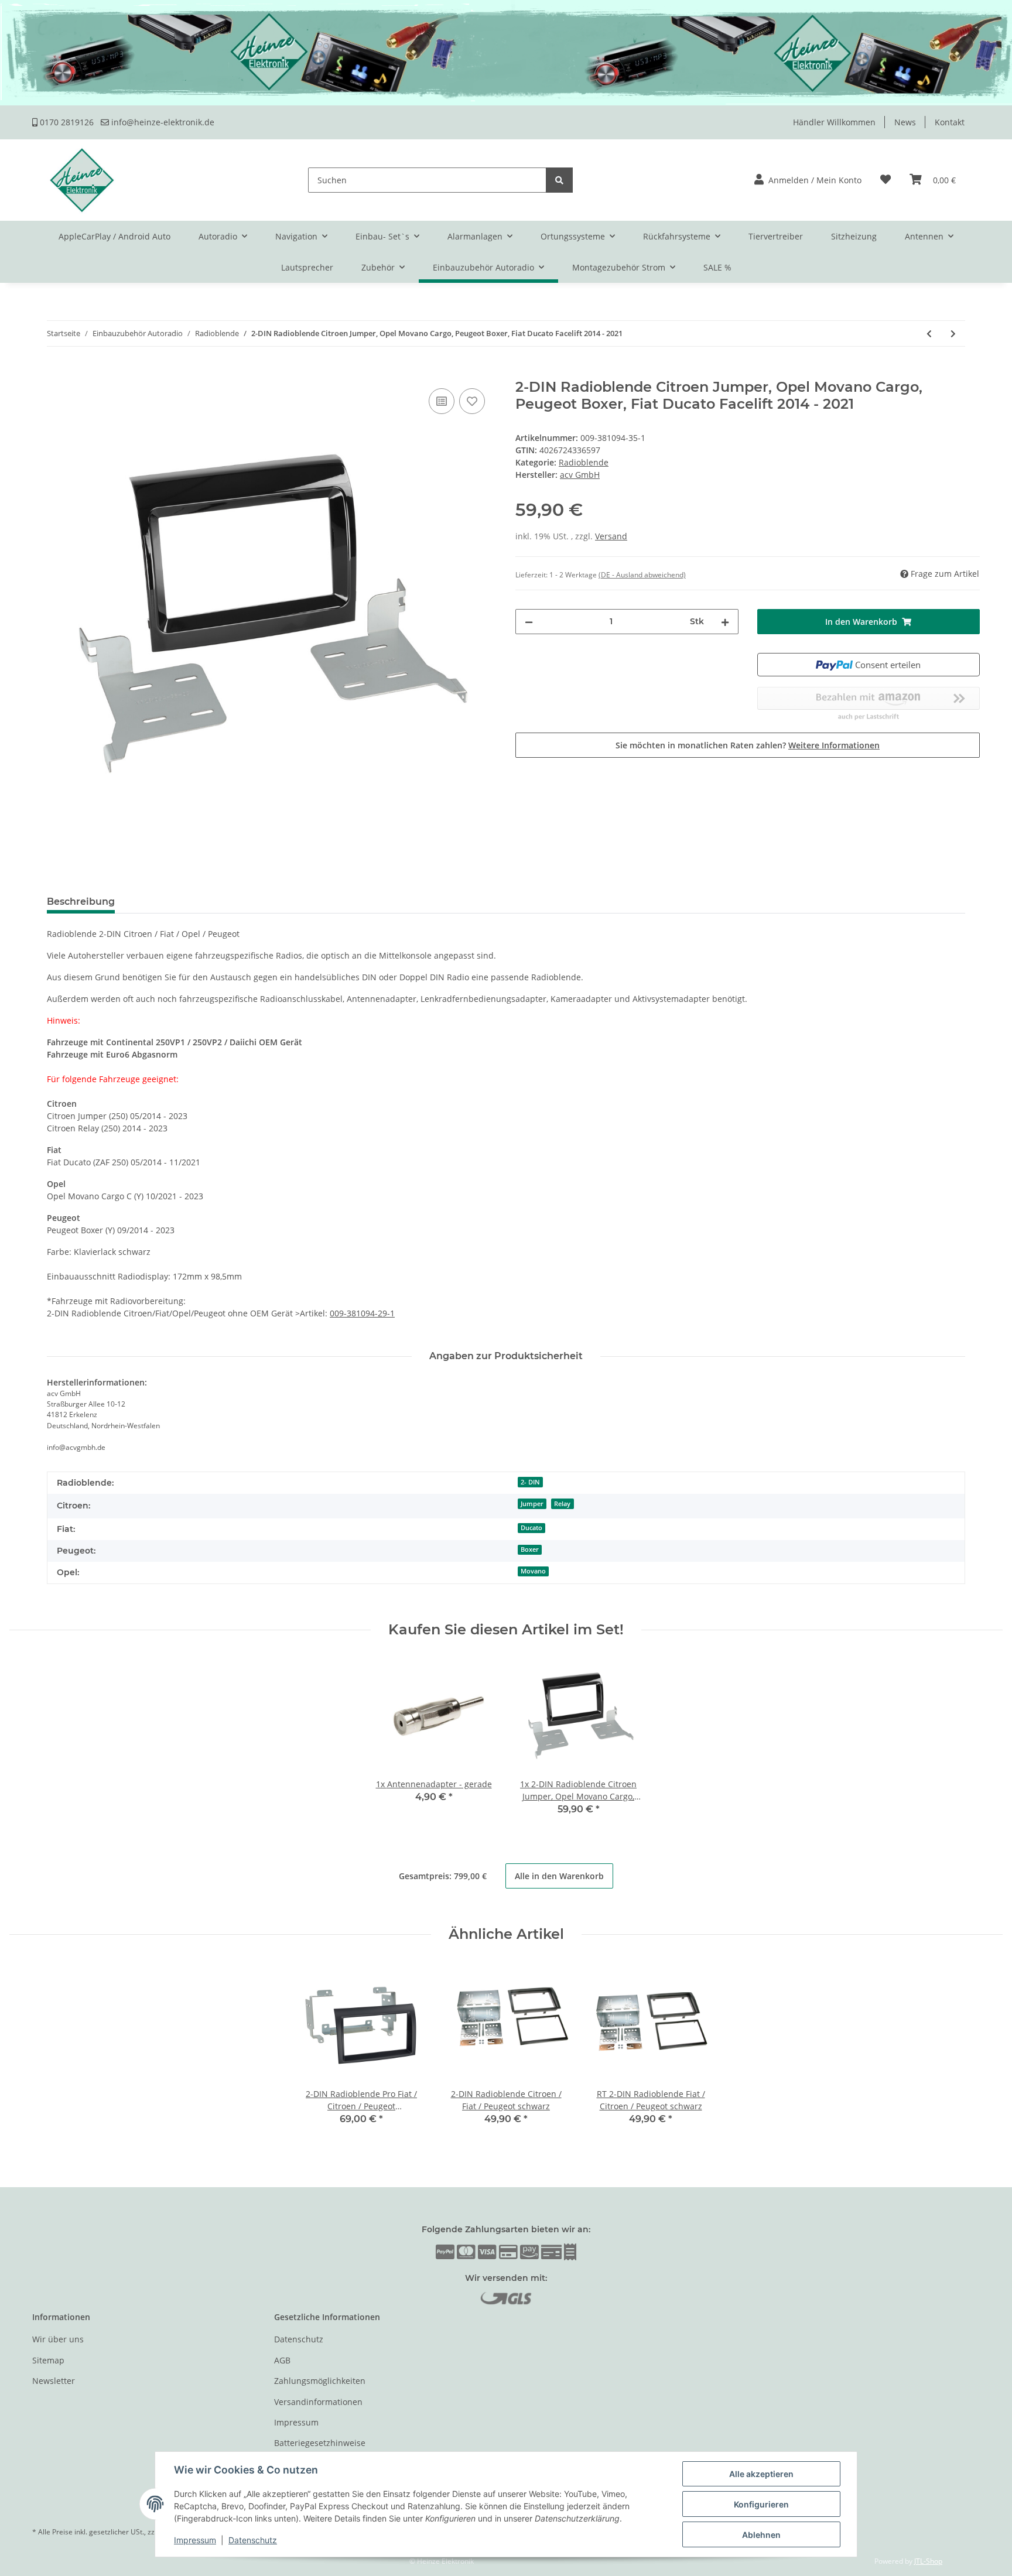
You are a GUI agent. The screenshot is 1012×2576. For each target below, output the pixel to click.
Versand (611, 536)
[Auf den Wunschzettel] (472, 401)
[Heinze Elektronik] (82, 180)
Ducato (531, 1528)
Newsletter (54, 2381)
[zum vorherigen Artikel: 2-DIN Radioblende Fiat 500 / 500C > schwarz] (929, 333)
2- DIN (530, 1482)
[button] (808, 180)
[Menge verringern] (529, 622)
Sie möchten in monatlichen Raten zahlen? (748, 745)
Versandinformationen (318, 2402)
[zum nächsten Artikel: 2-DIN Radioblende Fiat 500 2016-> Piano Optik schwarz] (953, 333)
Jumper (532, 1504)
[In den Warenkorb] (42, 372)
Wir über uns (58, 2339)
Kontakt (950, 122)
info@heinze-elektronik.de (162, 122)
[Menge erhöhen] (725, 622)
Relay (562, 1504)
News (905, 122)
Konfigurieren (761, 2504)
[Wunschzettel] (885, 180)
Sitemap (48, 2360)
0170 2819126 (66, 122)
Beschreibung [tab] (81, 902)
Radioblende (584, 462)
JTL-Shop (928, 2561)
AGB (282, 2360)
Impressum (296, 2422)
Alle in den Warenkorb (559, 1876)
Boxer (530, 1549)
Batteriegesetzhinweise (320, 2443)
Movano (533, 1571)
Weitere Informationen (834, 745)
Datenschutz (299, 2339)
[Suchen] (559, 180)
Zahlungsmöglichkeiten (320, 2381)
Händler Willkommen (834, 122)
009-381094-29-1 (362, 1313)
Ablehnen (761, 2535)
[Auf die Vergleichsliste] (442, 401)
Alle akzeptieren (761, 2474)
